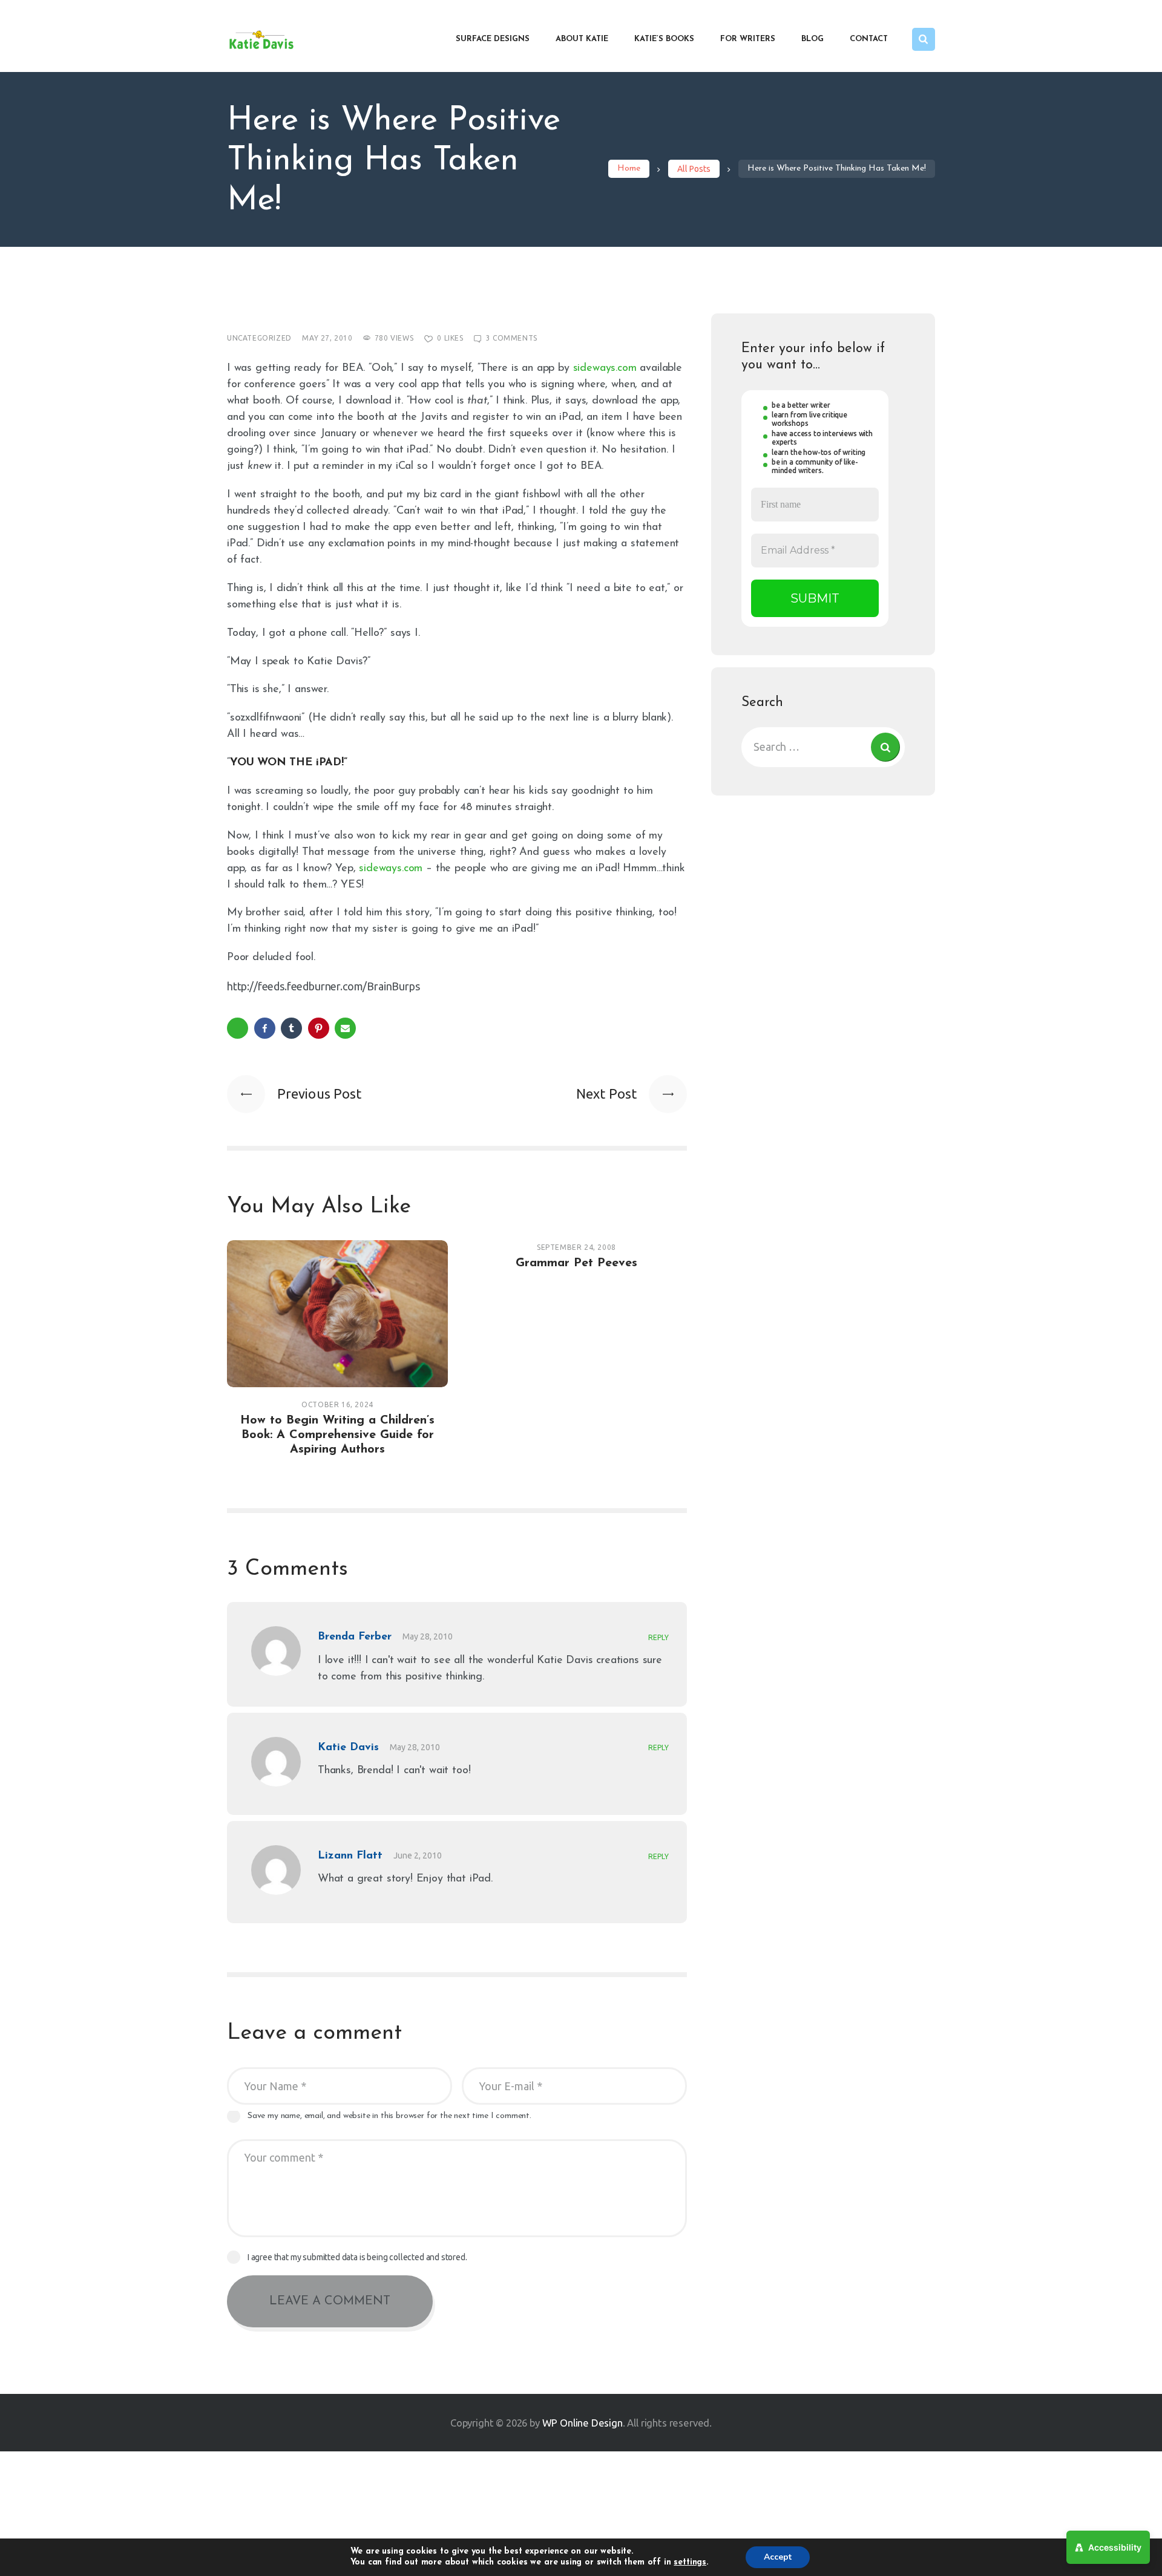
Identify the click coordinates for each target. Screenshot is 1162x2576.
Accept (778, 2557)
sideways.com (605, 368)
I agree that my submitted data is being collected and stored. (357, 2257)
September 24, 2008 (576, 1247)
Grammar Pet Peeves (576, 1263)
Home (629, 168)
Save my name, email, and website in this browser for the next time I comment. (389, 2116)
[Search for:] (823, 747)
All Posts (694, 169)
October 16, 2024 (337, 1404)
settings (690, 2562)
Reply (658, 1637)
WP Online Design (583, 2423)
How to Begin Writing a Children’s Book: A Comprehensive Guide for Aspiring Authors (337, 1435)
